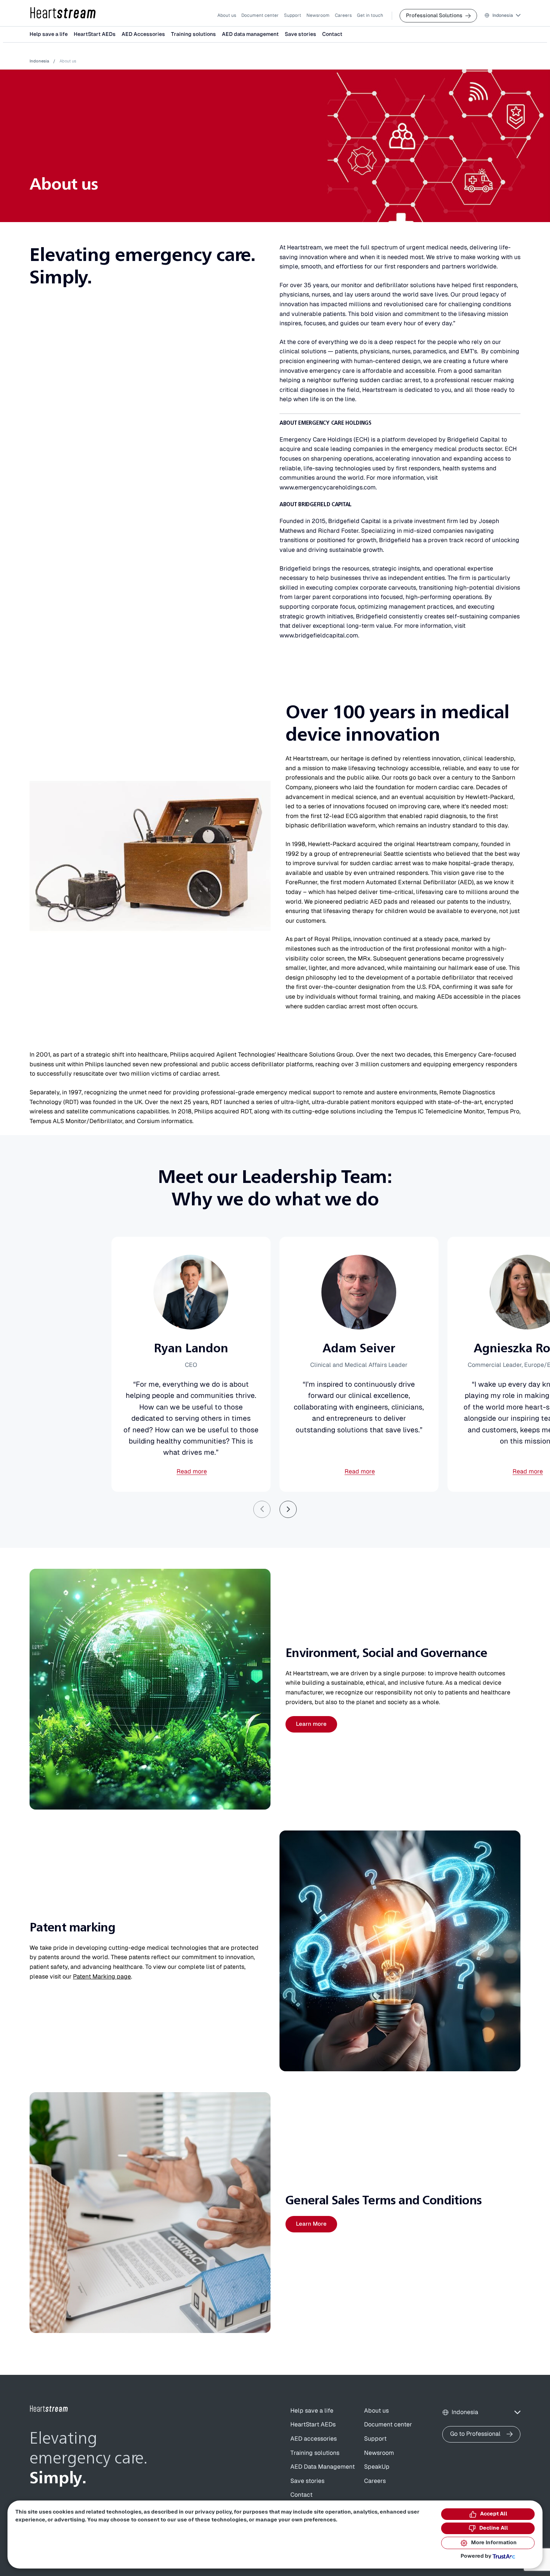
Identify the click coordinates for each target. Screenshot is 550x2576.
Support (293, 15)
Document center (260, 15)
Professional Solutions (434, 16)
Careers (343, 15)
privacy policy (213, 2512)
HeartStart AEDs (95, 34)
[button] (502, 16)
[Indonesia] (63, 13)
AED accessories (314, 2439)
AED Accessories (143, 34)
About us (227, 15)
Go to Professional (475, 2434)
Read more (192, 1472)
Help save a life (49, 34)
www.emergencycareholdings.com (328, 488)
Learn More (311, 2224)
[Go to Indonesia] (49, 2409)
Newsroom (318, 15)
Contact (332, 34)
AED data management (250, 34)
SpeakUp (377, 2467)
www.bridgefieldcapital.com (319, 636)
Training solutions (193, 34)
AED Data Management (323, 2467)
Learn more (311, 1724)
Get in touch (370, 15)
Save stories (300, 34)
